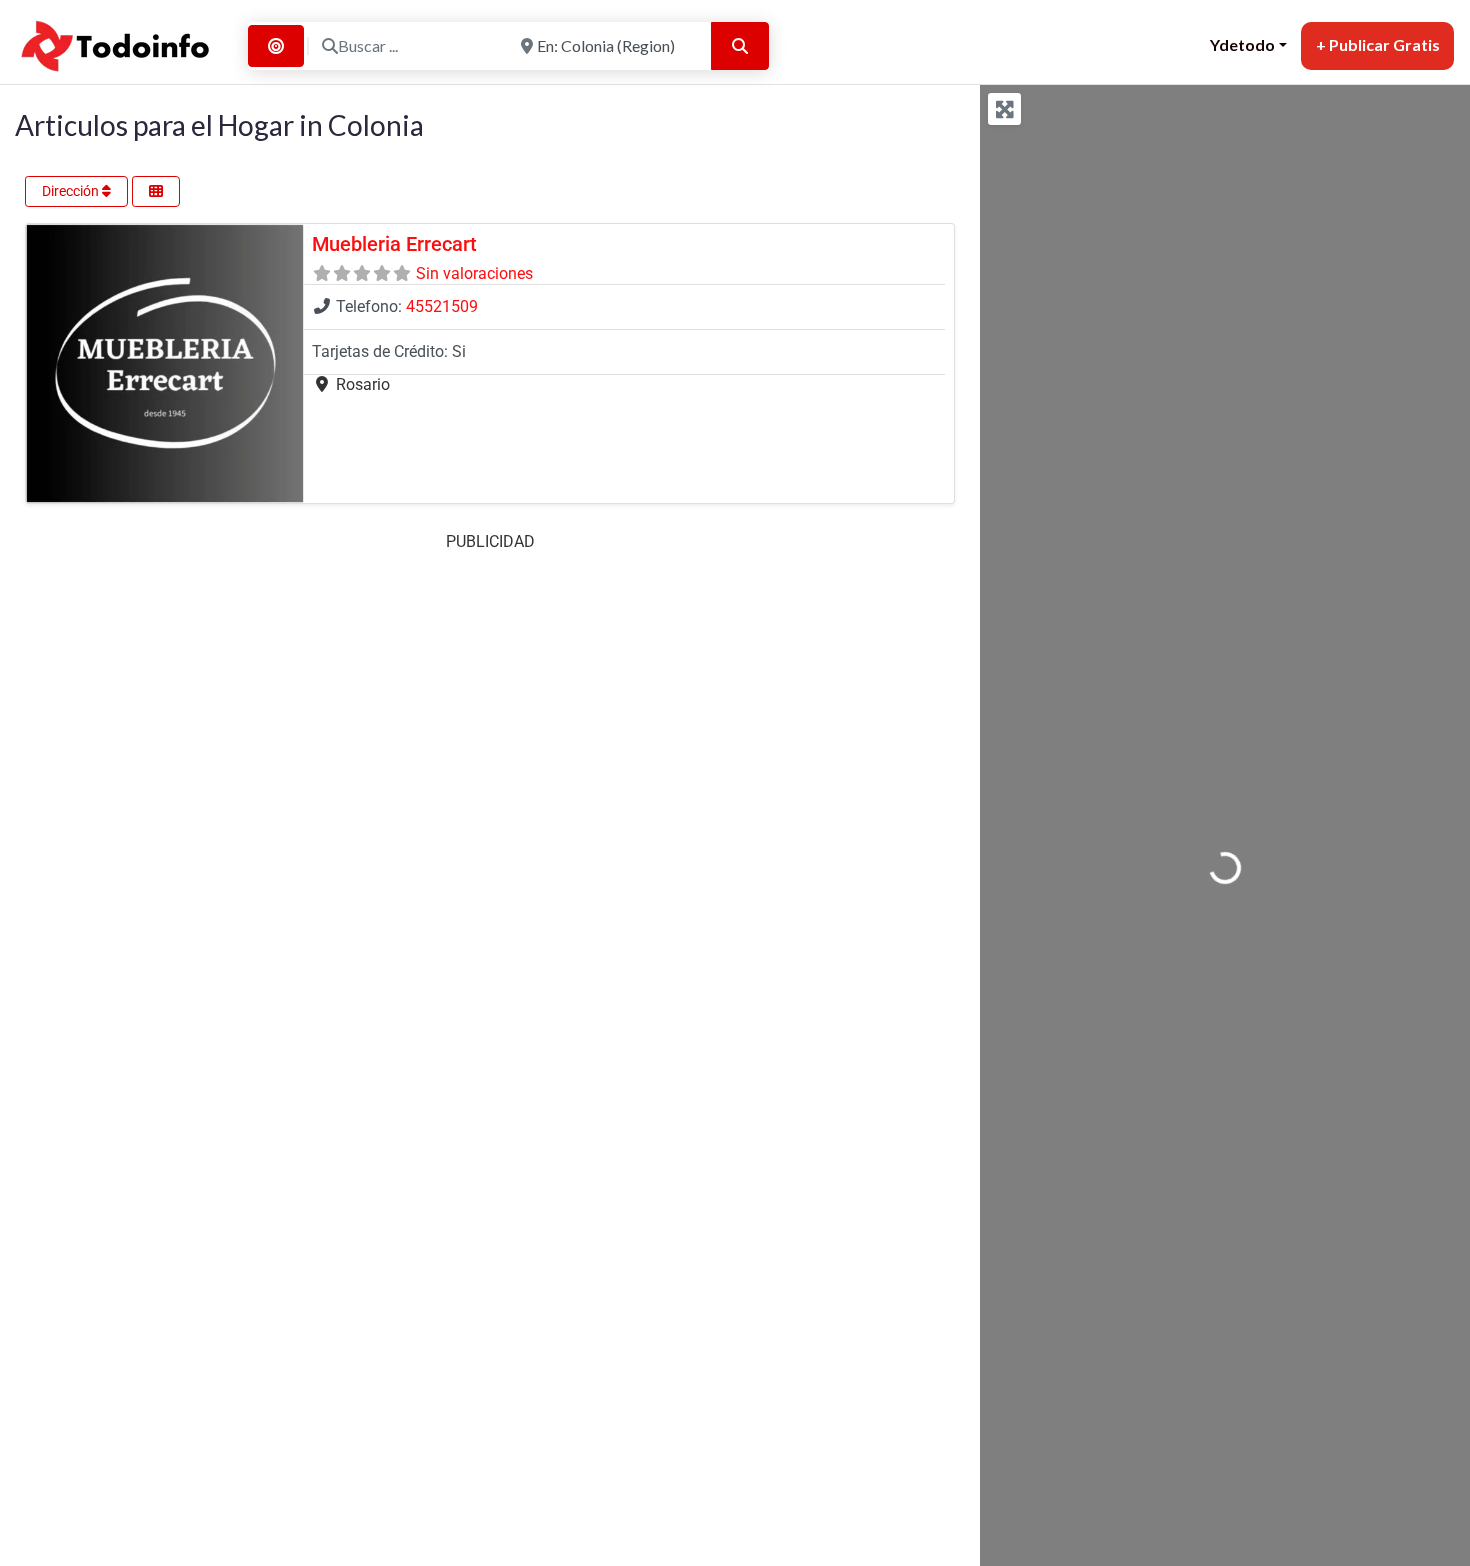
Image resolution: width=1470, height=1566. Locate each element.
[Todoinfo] (116, 43)
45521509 (442, 306)
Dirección (72, 191)
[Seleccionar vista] (156, 191)
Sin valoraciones (474, 273)
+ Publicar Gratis (1378, 44)
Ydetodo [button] (1242, 44)
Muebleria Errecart (394, 244)
